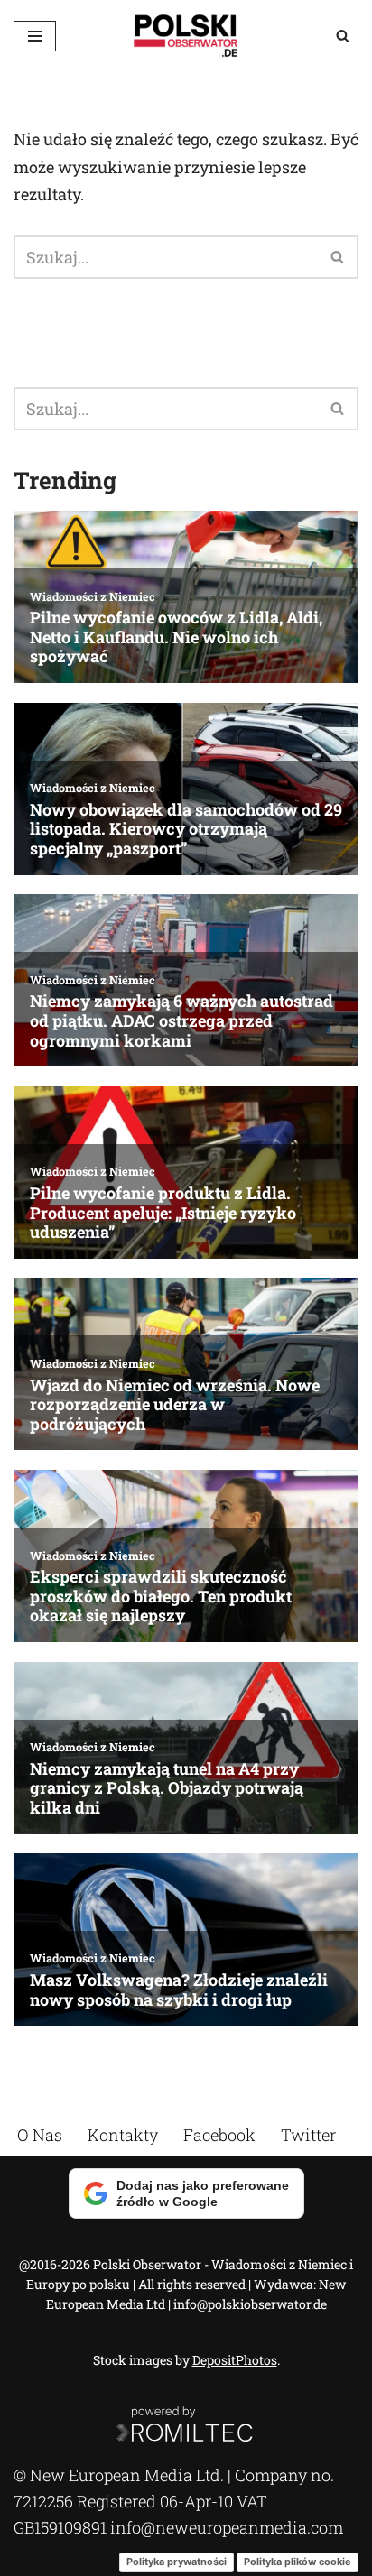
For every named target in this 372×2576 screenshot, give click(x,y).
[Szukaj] (343, 36)
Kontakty (123, 2135)
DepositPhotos (235, 2360)
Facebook (219, 2135)
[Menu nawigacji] (35, 36)
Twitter (308, 2135)
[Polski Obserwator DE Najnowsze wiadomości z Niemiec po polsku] (186, 36)
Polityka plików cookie (298, 2562)
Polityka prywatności (177, 2562)
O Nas (40, 2135)
